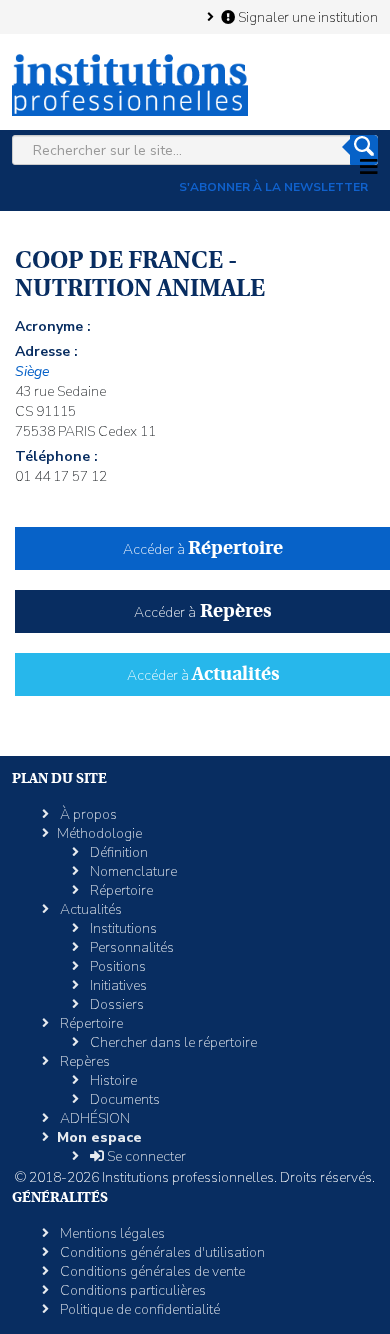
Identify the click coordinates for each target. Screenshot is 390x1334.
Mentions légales (111, 1233)
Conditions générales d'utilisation (161, 1252)
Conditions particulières (131, 1290)
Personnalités (130, 947)
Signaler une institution (306, 17)
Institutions (122, 928)
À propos (87, 814)
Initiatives (117, 985)
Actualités (89, 909)
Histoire (112, 1080)
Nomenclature (132, 871)
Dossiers (115, 1004)
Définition (117, 852)
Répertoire (120, 890)
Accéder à (203, 549)
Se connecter (145, 1156)
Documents (123, 1099)
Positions (116, 966)
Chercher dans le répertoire (172, 1042)
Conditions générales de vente (151, 1271)
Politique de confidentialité (138, 1309)
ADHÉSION (93, 1118)
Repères (83, 1061)
